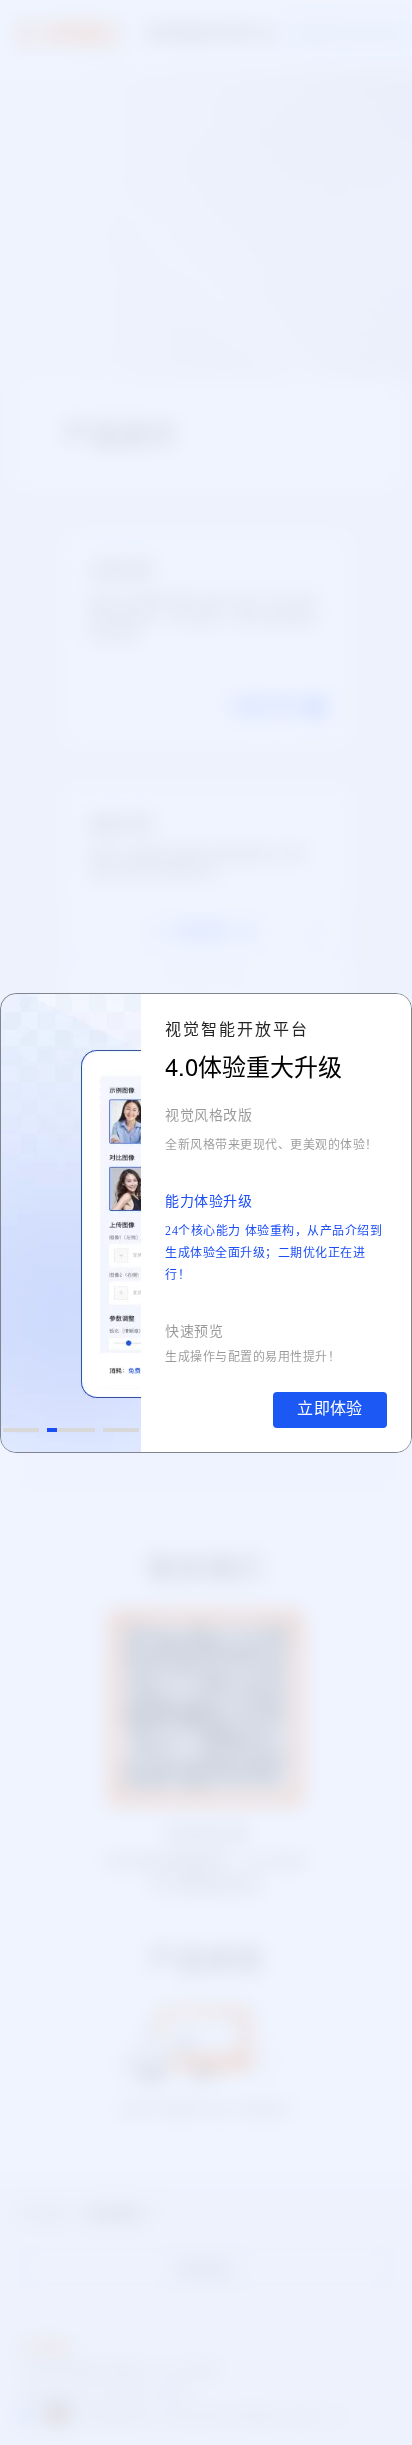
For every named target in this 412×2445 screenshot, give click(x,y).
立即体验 (330, 1408)
